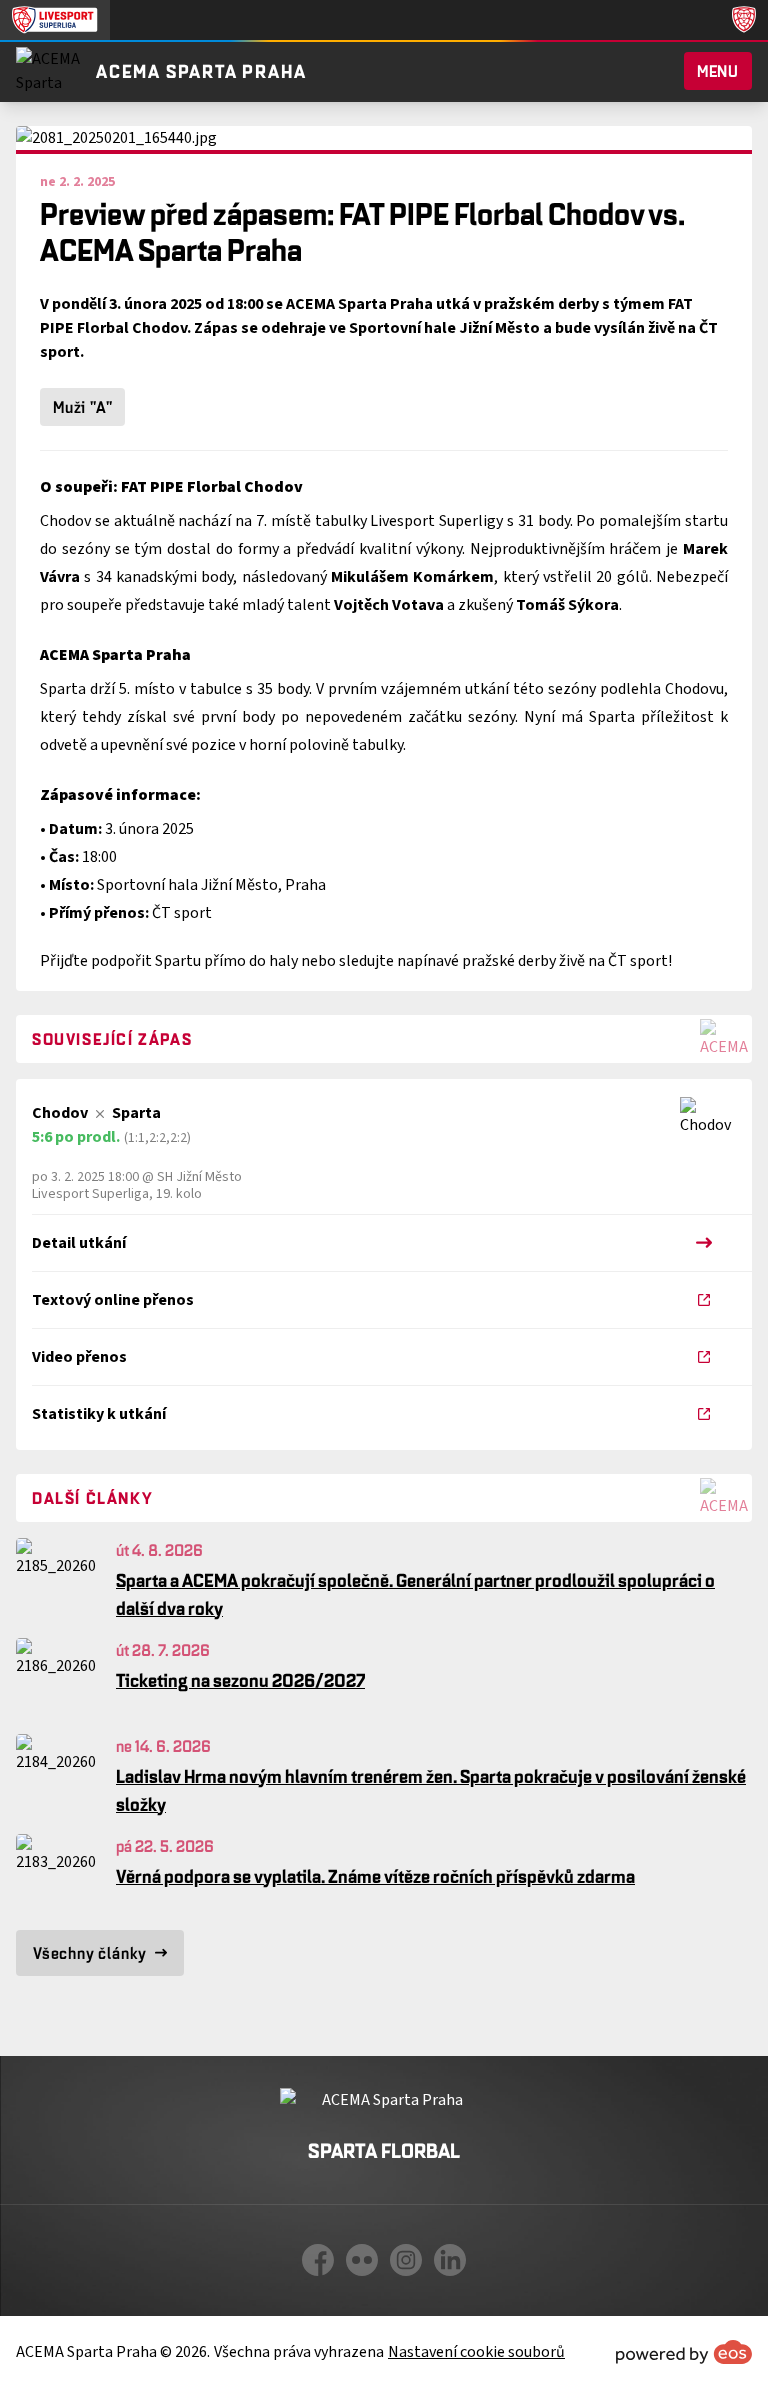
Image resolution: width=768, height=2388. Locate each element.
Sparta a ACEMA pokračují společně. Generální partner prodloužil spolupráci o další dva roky (415, 1594)
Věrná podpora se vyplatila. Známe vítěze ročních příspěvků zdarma (375, 1876)
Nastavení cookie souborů (476, 2352)
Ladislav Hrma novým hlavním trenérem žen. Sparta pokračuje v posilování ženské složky (431, 1790)
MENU (718, 71)
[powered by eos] (684, 2352)
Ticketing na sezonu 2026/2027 (240, 1680)
